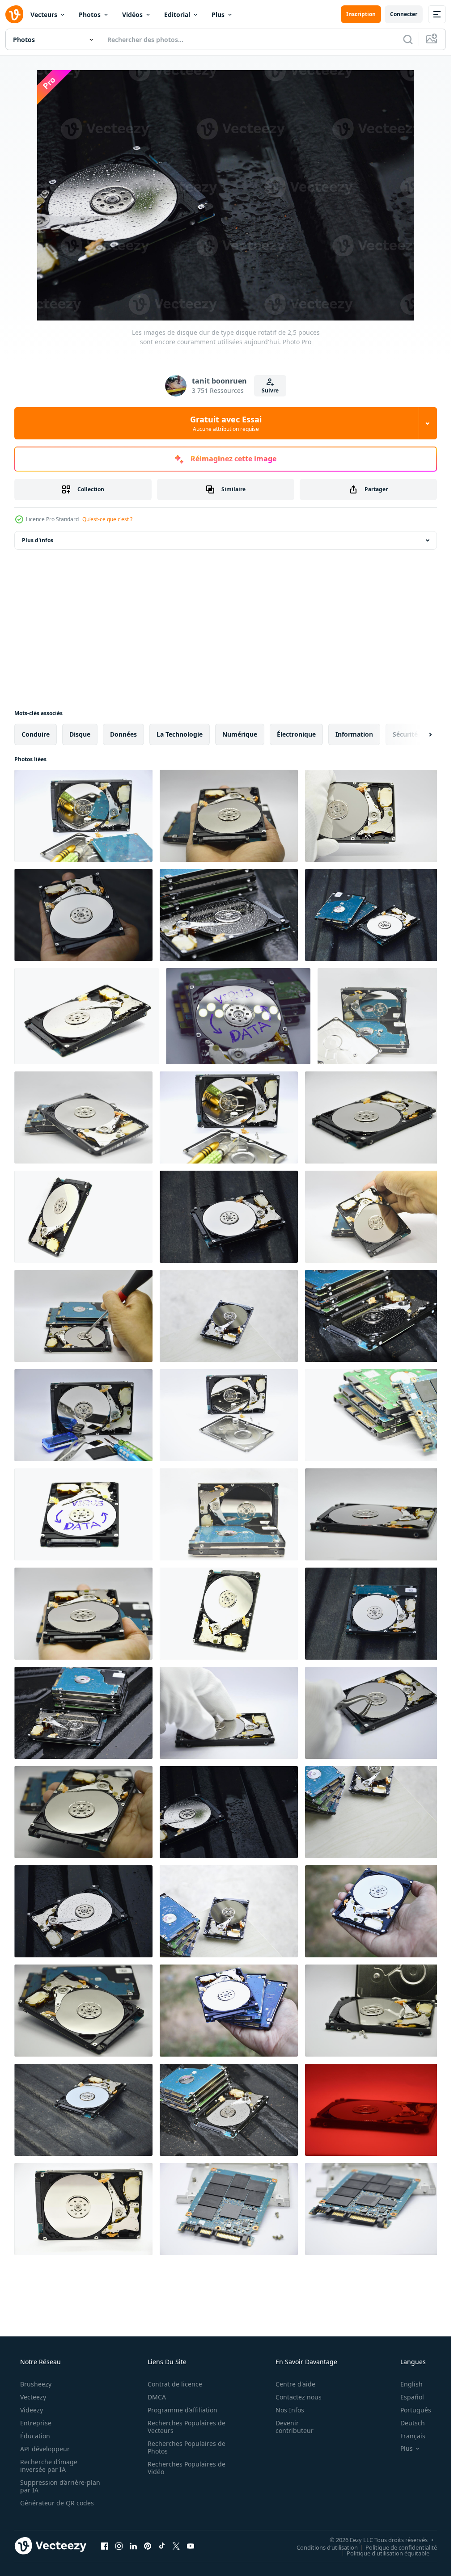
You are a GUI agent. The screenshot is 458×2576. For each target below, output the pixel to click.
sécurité (405, 734)
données (123, 734)
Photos (90, 15)
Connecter (404, 14)
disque (80, 734)
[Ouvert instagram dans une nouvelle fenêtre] (119, 2546)
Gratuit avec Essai (226, 423)
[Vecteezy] (14, 14)
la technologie (180, 734)
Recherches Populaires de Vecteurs (187, 2427)
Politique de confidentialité (401, 2547)
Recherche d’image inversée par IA (49, 2466)
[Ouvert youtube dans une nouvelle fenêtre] (191, 2546)
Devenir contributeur (295, 2427)
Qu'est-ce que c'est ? (107, 519)
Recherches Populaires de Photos (187, 2447)
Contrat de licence (175, 2384)
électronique (296, 734)
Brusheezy (36, 2384)
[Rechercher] (408, 39)
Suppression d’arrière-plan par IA (60, 2486)
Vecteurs (44, 15)
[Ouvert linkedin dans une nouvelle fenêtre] (133, 2546)
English (411, 2384)
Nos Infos (290, 2410)
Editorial (177, 15)
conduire (36, 734)
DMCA (157, 2397)
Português (416, 2410)
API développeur (45, 2449)
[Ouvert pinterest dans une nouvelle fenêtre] (148, 2546)
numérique (240, 734)
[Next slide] (423, 734)
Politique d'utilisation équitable (388, 2553)
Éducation (35, 2436)
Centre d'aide (295, 2384)
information (354, 734)
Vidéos (132, 15)
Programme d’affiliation (182, 2410)
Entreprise (36, 2423)
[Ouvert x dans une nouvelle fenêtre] (176, 2546)
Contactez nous (299, 2397)
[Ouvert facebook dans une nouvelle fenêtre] (105, 2546)
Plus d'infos (38, 540)
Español (412, 2397)
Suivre (270, 390)
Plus (218, 15)
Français (413, 2436)
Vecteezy (33, 2397)
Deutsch (413, 2423)
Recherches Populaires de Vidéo (187, 2468)
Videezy (32, 2410)
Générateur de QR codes (57, 2503)
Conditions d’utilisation (327, 2547)
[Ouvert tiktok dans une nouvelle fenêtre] (162, 2546)
